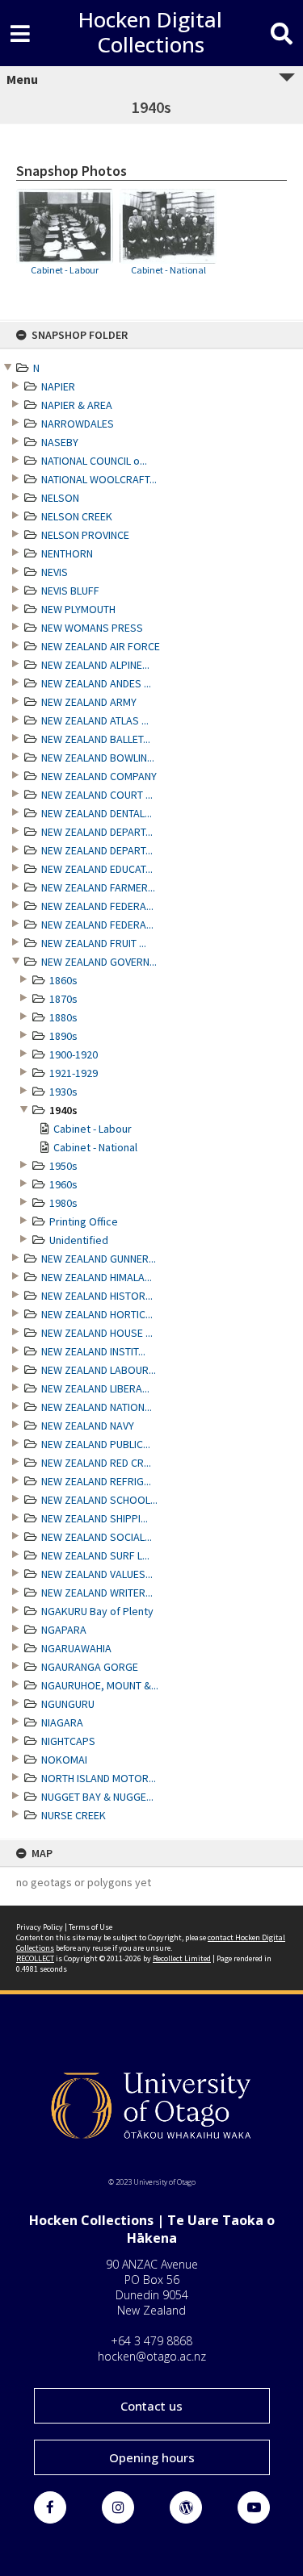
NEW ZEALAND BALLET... (96, 739)
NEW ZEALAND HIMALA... (97, 1277)
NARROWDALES (78, 424)
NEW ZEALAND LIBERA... (95, 1388)
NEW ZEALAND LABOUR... (99, 1370)
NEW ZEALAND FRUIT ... (94, 943)
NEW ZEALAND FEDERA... (97, 906)
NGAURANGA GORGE (90, 1667)
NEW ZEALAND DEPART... (97, 832)
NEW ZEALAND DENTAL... (97, 813)
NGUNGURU (68, 1704)
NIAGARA (62, 1722)
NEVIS (55, 572)
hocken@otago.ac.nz (152, 2356)
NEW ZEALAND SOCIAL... (97, 1537)
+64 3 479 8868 (151, 2341)
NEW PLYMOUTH (78, 609)
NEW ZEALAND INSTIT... (93, 1351)
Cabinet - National (95, 1147)
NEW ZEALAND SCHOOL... (99, 1500)
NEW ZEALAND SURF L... (95, 1555)
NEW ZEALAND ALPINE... (95, 665)
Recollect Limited (182, 1958)
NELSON (60, 498)
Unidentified (79, 1240)
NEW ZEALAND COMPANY (99, 776)
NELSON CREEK (77, 516)
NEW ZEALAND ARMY (89, 702)
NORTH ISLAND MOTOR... (99, 1778)
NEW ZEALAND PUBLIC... (96, 1444)
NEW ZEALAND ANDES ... (96, 683)
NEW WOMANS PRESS (92, 628)
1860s (63, 980)
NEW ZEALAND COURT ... (97, 795)
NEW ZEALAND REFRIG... (96, 1481)
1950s (63, 1166)
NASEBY (60, 442)
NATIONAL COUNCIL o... (94, 461)
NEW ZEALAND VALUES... (97, 1574)
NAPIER (58, 386)
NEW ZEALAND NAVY (88, 1426)
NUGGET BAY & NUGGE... (97, 1797)
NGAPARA (64, 1630)
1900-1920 (74, 1054)
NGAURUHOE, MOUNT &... (100, 1685)
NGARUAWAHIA (76, 1648)
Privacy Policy (40, 1927)
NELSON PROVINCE (85, 535)
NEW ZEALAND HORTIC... (97, 1314)
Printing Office (84, 1221)
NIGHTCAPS (68, 1741)
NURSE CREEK (74, 1815)
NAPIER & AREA (77, 405)
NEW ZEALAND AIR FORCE (101, 646)
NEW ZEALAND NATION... (97, 1407)
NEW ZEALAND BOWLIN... (98, 758)
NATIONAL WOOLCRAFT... (99, 479)
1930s (63, 1092)
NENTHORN (67, 553)
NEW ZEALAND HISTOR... (97, 1296)
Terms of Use (90, 1927)
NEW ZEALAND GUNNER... (99, 1259)
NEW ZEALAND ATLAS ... (95, 720)
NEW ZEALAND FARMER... (98, 887)
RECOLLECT (35, 1958)
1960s (63, 1184)
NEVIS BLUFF (70, 591)
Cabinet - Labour (93, 1129)
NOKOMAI (64, 1760)
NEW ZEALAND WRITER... (97, 1593)
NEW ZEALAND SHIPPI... (95, 1518)
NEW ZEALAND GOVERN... (99, 962)
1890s (63, 1036)
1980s (63, 1203)
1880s (63, 1017)
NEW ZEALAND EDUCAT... (97, 869)
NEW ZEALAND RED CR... (96, 1463)
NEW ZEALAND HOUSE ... (97, 1333)
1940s (63, 1110)
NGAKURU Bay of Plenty (97, 1611)
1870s (63, 999)
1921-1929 (74, 1073)
